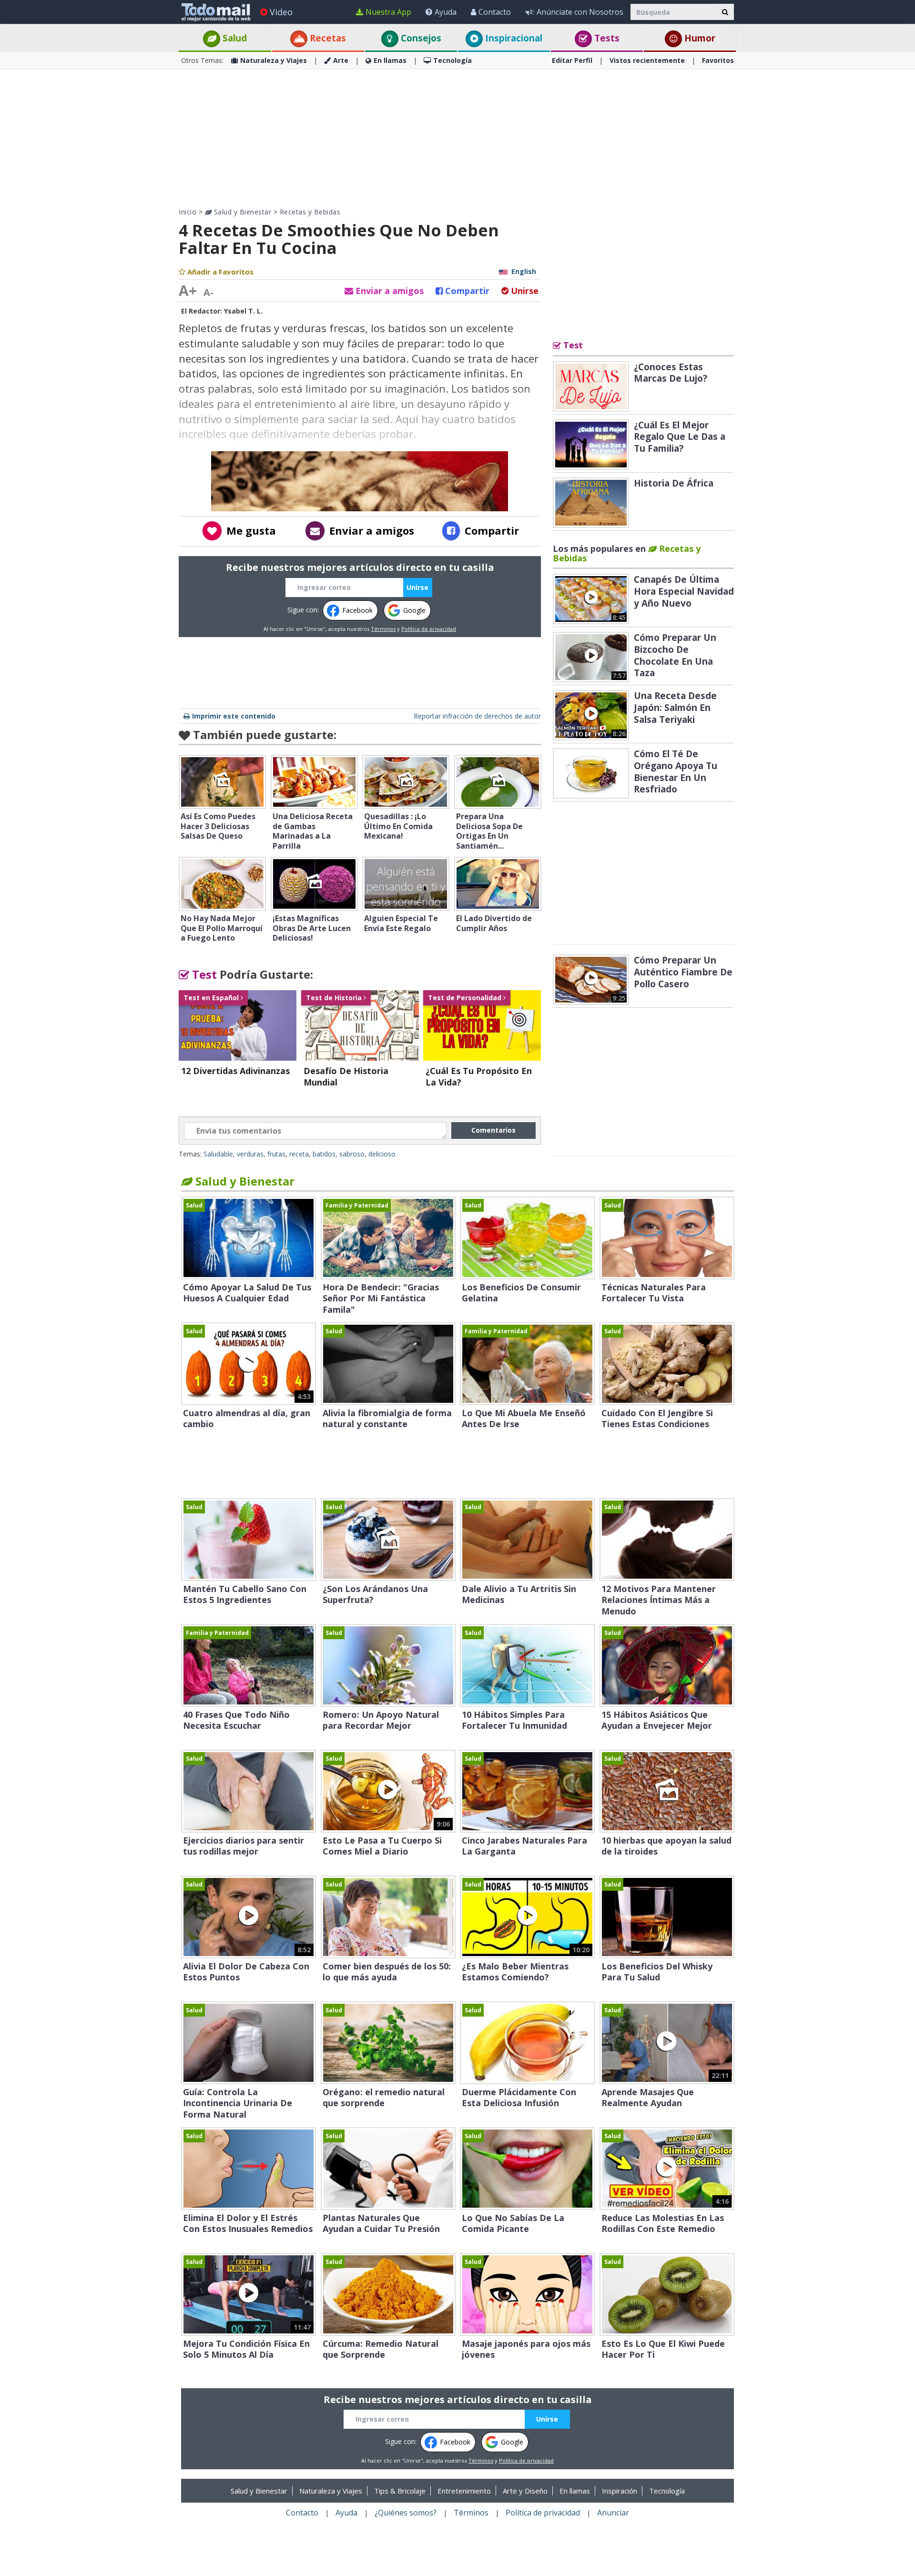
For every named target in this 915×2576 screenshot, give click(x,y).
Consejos (420, 38)
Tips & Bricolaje (400, 2491)
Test (203, 974)
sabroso (352, 1154)
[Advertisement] (457, 138)
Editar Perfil (572, 60)
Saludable (218, 1154)
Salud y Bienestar (241, 212)
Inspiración (620, 2491)
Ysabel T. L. (243, 311)
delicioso (382, 1154)
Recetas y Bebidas (310, 212)
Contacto (495, 12)
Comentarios (493, 1130)
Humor (699, 38)
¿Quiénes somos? (406, 2513)
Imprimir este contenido (234, 716)
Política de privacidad (429, 629)
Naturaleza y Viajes (274, 60)
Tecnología (452, 60)
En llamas (390, 60)
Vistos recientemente (647, 60)
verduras (250, 1154)
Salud (234, 38)
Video (281, 12)
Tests (606, 38)
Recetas (327, 38)
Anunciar (613, 2513)
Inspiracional (513, 38)
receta (299, 1154)
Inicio (188, 212)
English (524, 271)
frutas (276, 1154)
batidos (324, 1154)
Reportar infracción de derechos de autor (477, 716)
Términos (383, 629)
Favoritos (718, 60)
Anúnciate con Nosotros (580, 12)
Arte (341, 60)
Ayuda (446, 12)
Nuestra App (388, 12)
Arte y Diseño (525, 2491)
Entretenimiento (464, 2491)
